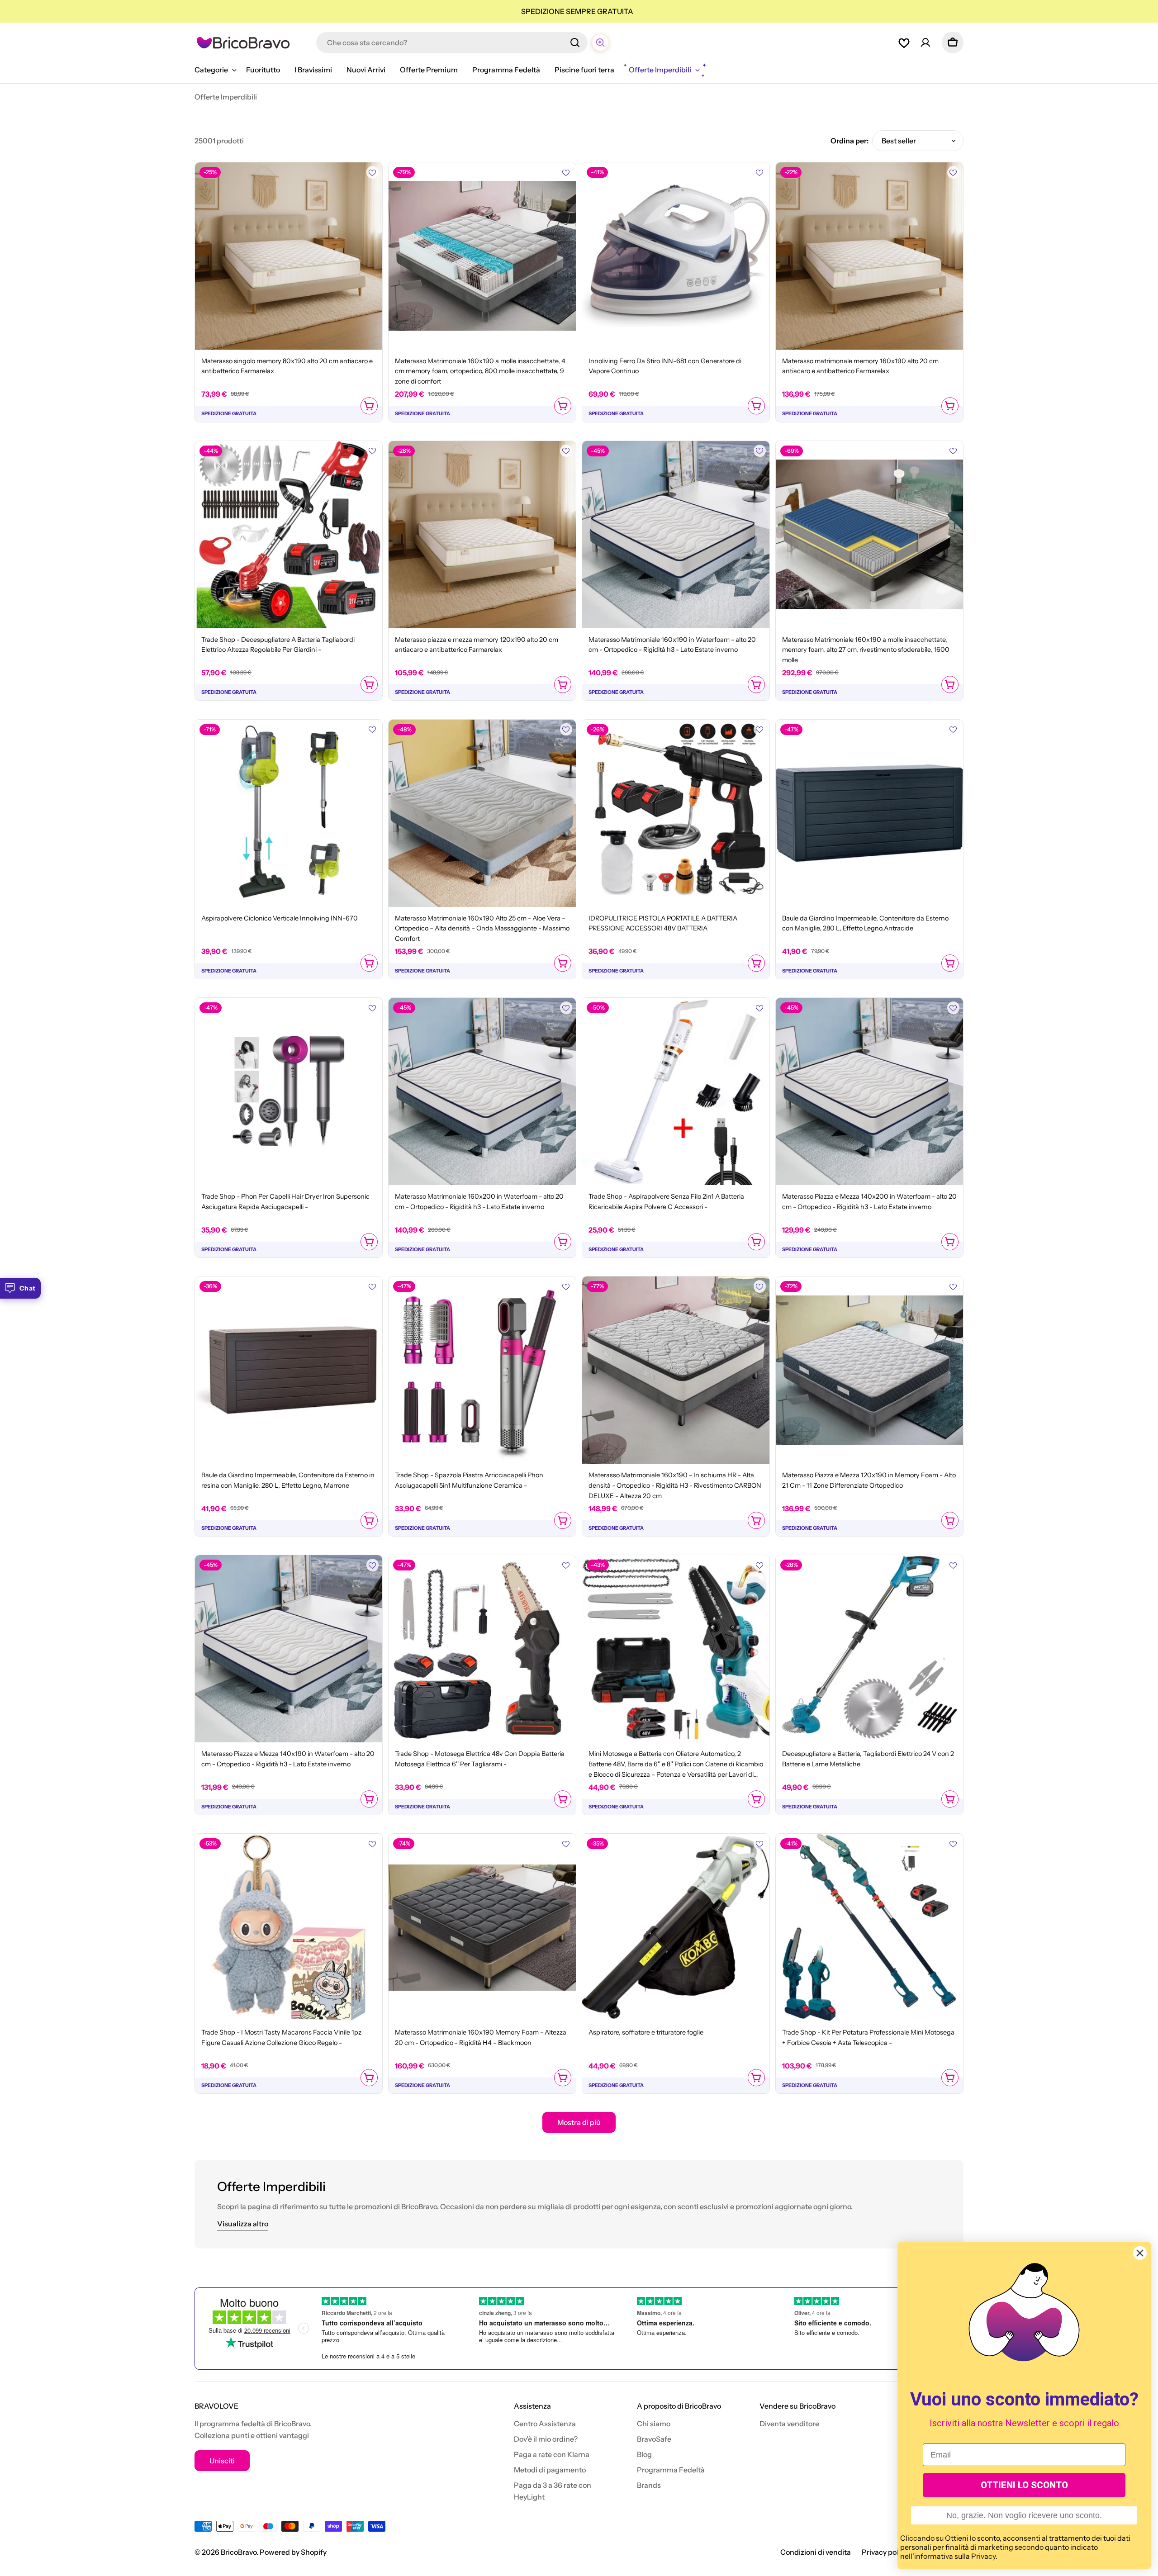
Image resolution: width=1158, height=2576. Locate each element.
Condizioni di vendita (816, 2552)
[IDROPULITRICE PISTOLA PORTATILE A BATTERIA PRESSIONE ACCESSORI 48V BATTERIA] (676, 813)
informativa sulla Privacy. (956, 2556)
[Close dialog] (1140, 2253)
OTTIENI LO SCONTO (1024, 2485)
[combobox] (452, 43)
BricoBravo (239, 2552)
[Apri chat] (600, 43)
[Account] (925, 43)
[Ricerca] (575, 43)
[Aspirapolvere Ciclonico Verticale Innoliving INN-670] (289, 813)
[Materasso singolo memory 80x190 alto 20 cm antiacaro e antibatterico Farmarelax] (289, 256)
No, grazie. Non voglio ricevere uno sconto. (1024, 2515)
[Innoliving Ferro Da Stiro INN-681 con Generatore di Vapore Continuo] (676, 256)
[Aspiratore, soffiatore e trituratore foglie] (676, 1927)
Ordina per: (850, 141)
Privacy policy (885, 2552)
